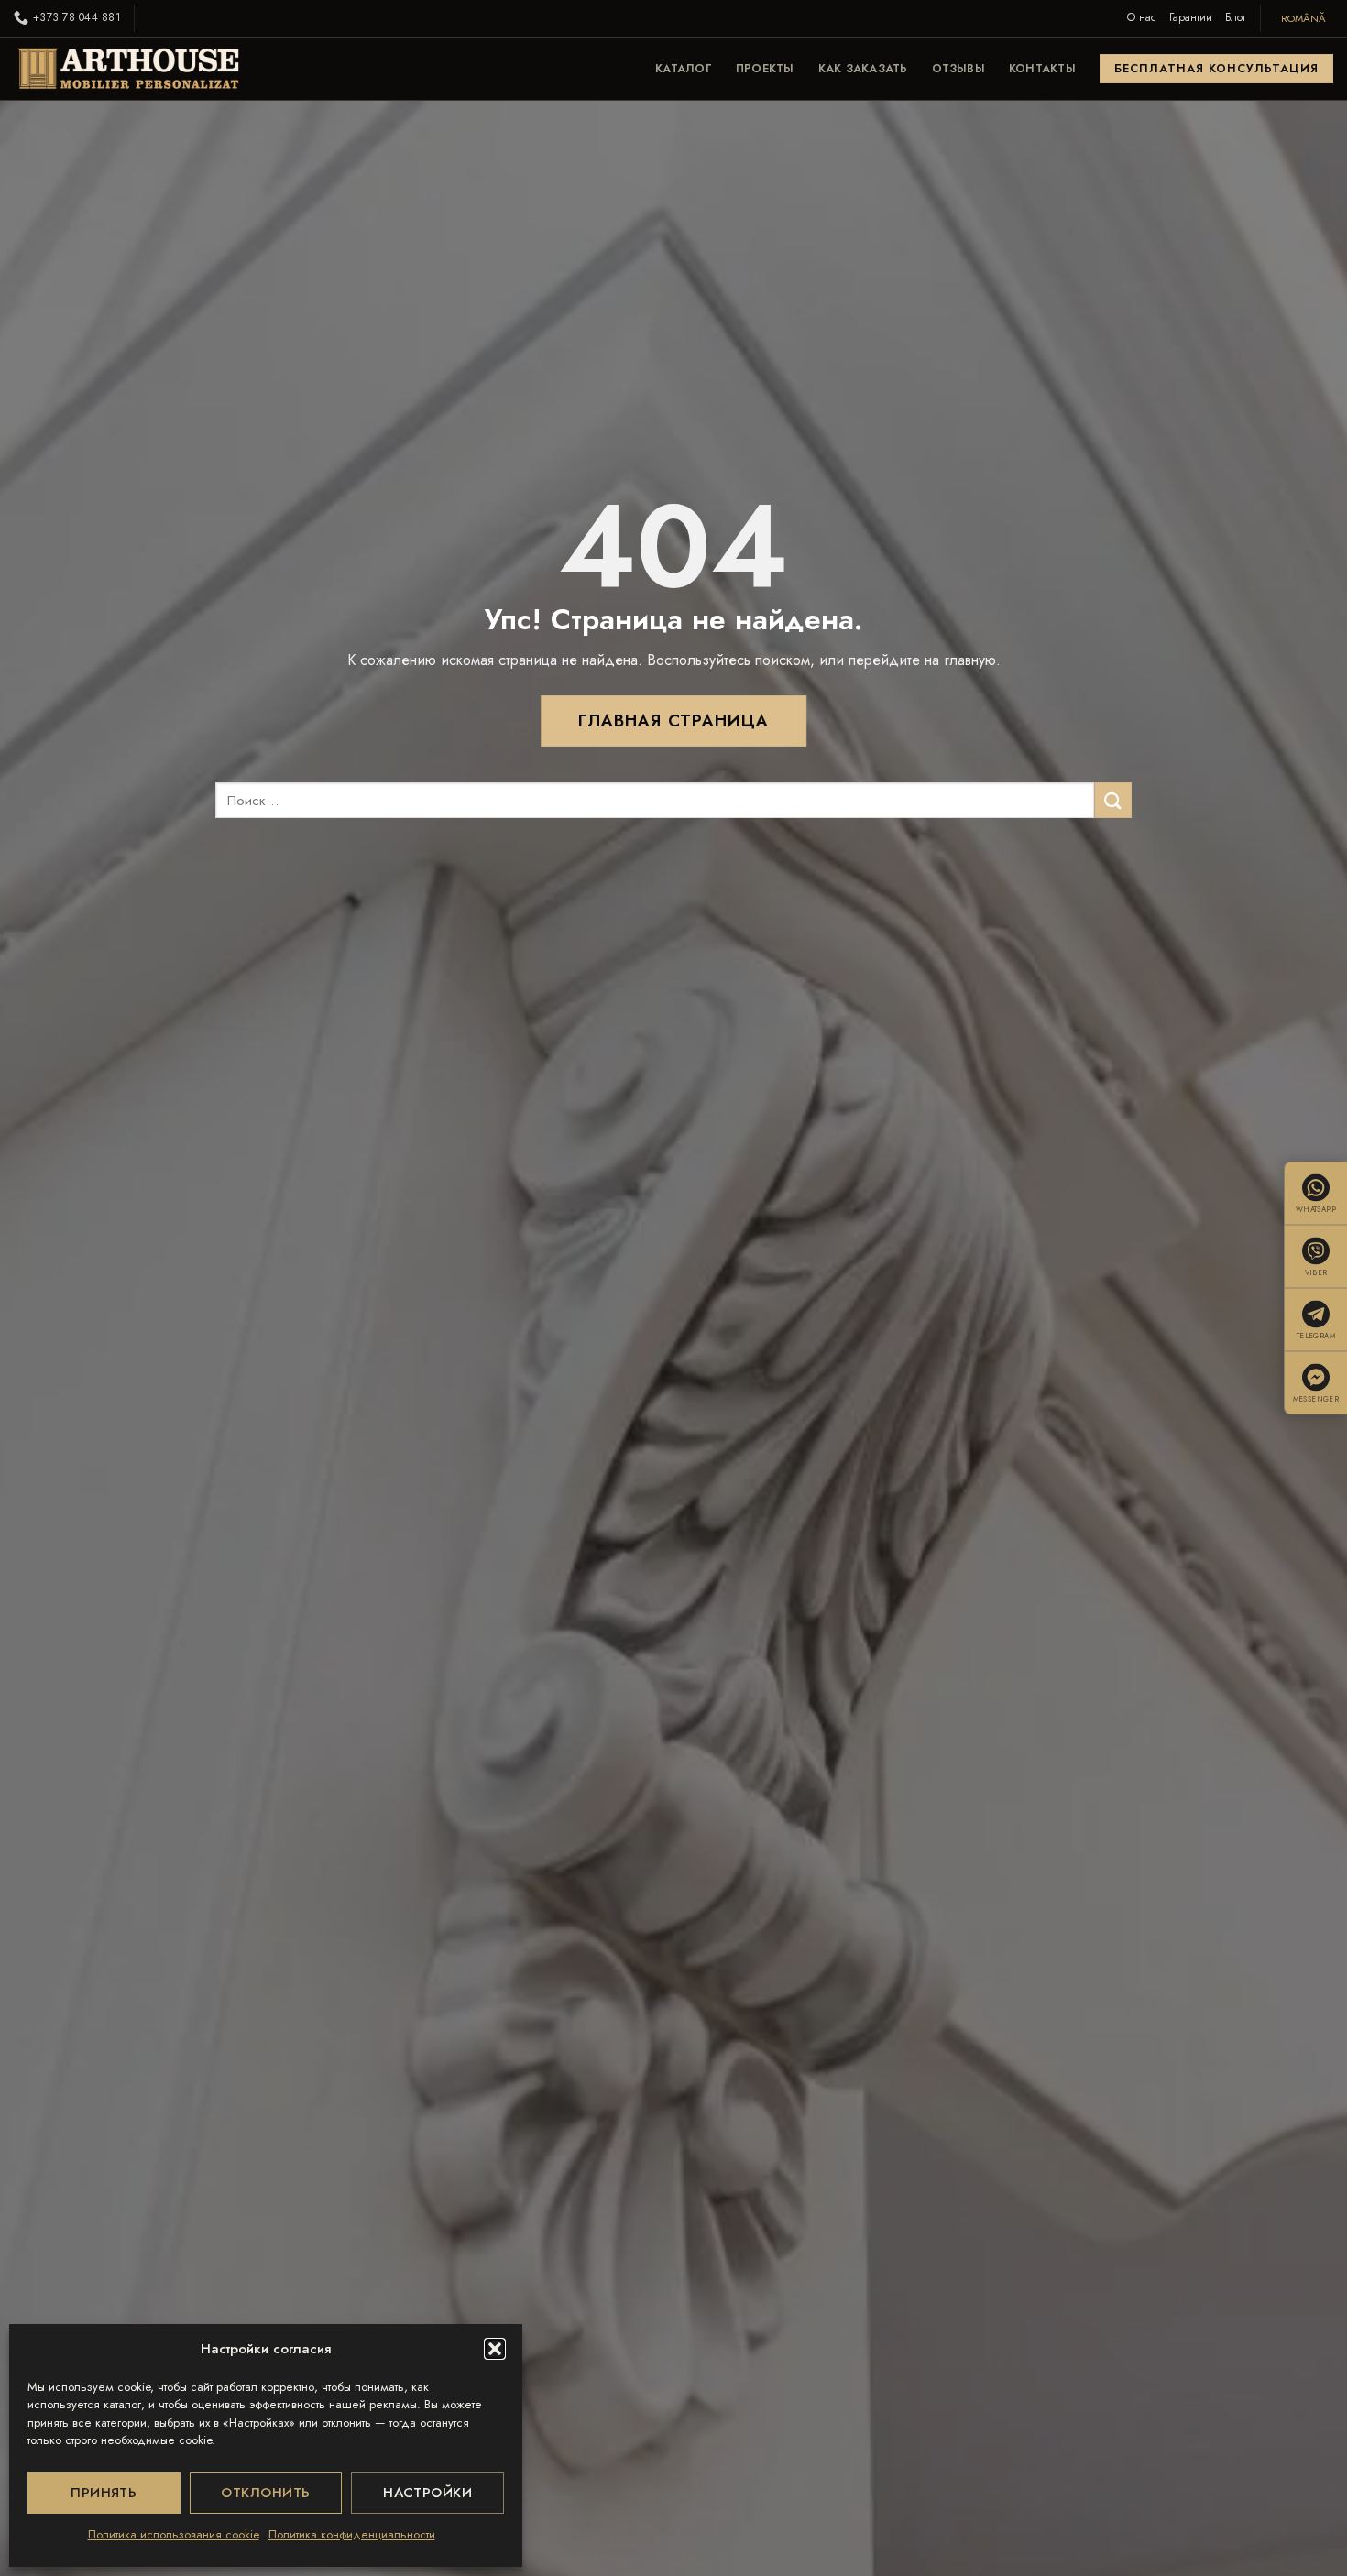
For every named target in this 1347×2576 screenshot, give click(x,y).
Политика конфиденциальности (352, 2534)
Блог (1236, 17)
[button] (495, 2349)
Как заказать (863, 69)
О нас (1142, 17)
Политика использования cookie (174, 2534)
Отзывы (958, 69)
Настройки (427, 2493)
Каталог (684, 69)
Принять (104, 2493)
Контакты (1042, 69)
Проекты (765, 69)
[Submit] (1113, 800)
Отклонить (265, 2493)
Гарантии (1191, 17)
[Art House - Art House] (128, 69)
